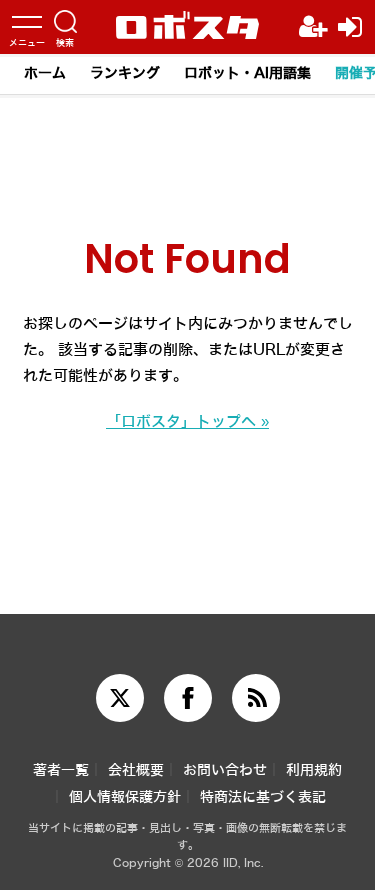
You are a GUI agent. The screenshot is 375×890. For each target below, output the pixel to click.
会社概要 (136, 770)
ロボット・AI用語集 (247, 73)
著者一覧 (61, 770)
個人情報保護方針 (125, 797)
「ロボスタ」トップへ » (187, 422)
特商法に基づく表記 (263, 797)
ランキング (125, 73)
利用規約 (314, 770)
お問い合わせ (225, 770)
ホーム (45, 73)
